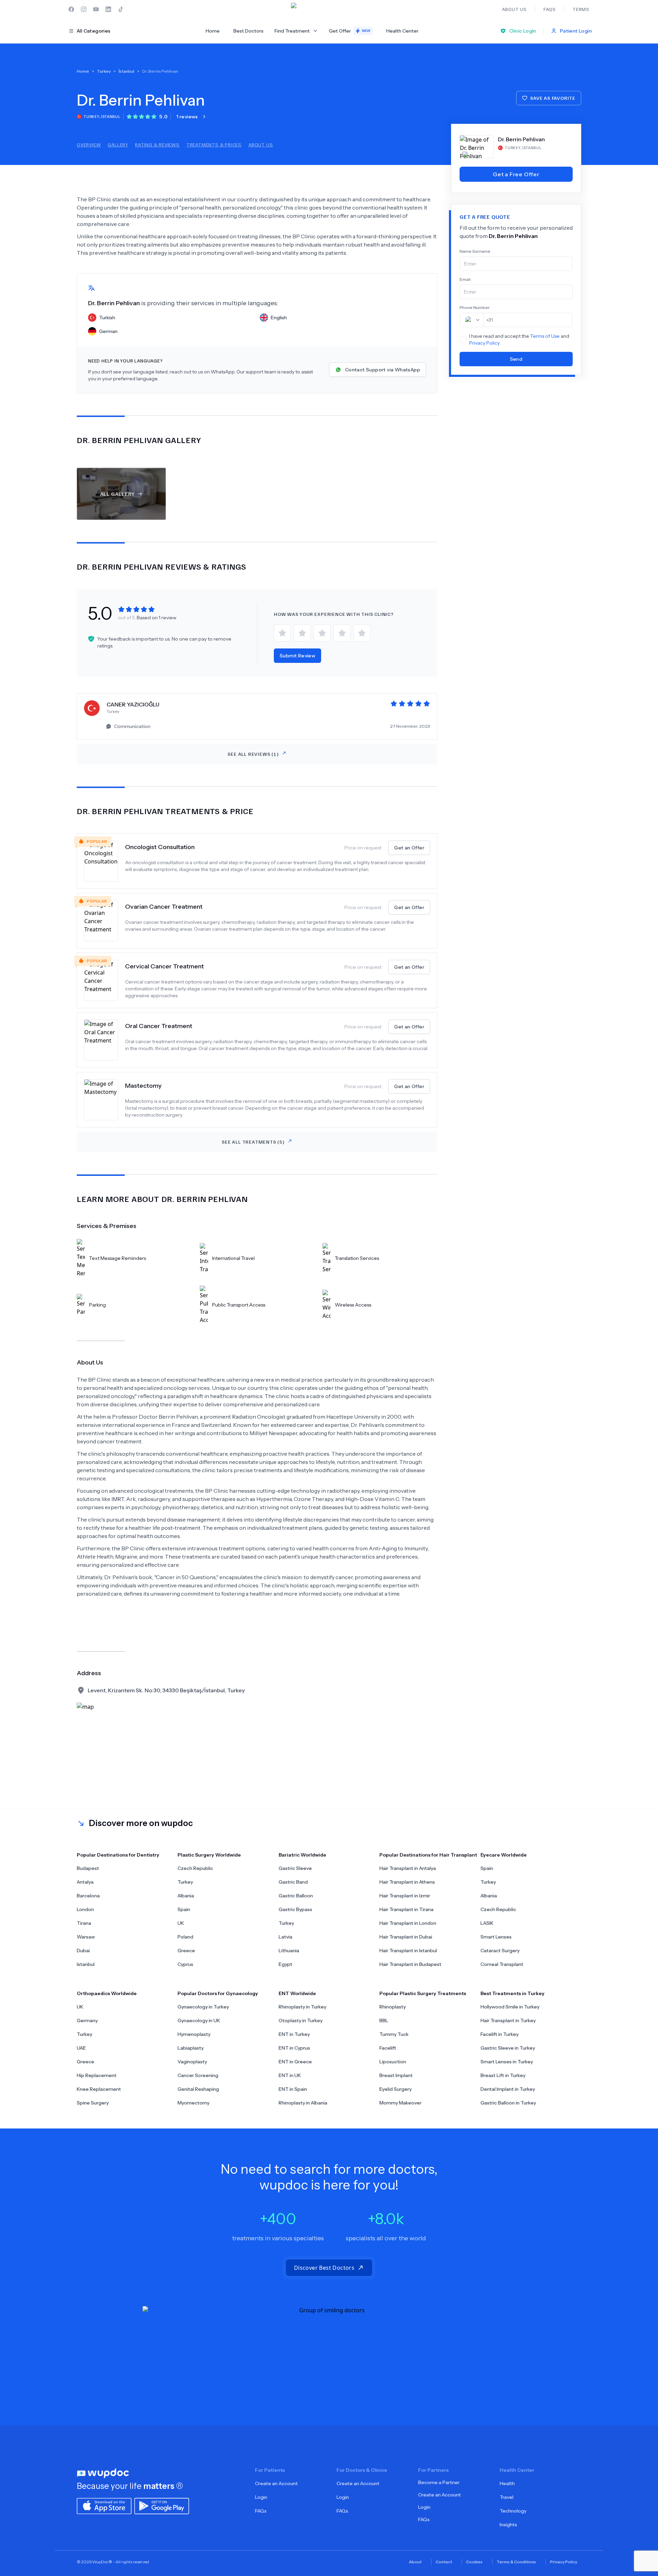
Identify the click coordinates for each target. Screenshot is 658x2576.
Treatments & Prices (214, 145)
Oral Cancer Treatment (159, 1026)
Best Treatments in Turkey (513, 1993)
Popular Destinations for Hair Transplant (428, 1855)
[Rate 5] (362, 633)
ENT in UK (290, 2075)
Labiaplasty (191, 2048)
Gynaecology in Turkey (203, 2007)
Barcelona (88, 1896)
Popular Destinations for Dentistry (118, 1855)
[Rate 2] (302, 633)
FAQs (261, 2511)
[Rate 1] (282, 633)
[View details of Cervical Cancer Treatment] (105, 980)
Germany (87, 2020)
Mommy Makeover (400, 2103)
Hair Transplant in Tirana (406, 1909)
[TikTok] (121, 9)
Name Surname (475, 251)
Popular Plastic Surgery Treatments (423, 1993)
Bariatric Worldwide (302, 1855)
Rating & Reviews (157, 145)
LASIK (487, 1923)
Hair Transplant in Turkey (508, 2020)
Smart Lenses (496, 1937)
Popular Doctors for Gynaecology (218, 1993)
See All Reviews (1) (253, 754)
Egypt (285, 1964)
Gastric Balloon (296, 1896)
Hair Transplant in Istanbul (408, 1951)
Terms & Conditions (516, 2562)
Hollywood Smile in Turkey (510, 2007)
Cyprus (185, 1964)
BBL (384, 2020)
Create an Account (276, 2483)
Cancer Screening (198, 2075)
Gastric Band (293, 1882)
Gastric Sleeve (295, 1868)
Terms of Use (545, 336)
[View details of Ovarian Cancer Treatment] (105, 921)
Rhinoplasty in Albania (303, 2103)
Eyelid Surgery (395, 2089)
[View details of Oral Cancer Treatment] (105, 1040)
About (415, 2562)
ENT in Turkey (294, 2034)
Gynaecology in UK (199, 2020)
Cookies (474, 2562)
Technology (513, 2511)
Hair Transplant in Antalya (408, 1868)
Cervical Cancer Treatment (164, 966)
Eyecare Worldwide (504, 1855)
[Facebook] (71, 9)
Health (507, 2483)
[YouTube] (96, 9)
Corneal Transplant (502, 1964)
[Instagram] (84, 9)
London (85, 1909)
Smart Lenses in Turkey (507, 2062)
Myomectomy (193, 2103)
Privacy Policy (484, 343)
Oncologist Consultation (160, 847)
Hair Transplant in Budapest (410, 1964)
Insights (508, 2525)
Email (465, 279)
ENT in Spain (293, 2089)
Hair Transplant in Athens (407, 1882)
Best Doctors (248, 31)
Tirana (84, 1923)
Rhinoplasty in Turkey (302, 2007)
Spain (184, 1909)
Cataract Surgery (500, 1951)
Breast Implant (396, 2075)
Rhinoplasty (393, 2007)
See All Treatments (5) (253, 1142)
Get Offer (350, 31)
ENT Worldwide (297, 1993)
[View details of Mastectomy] (105, 1100)
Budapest (88, 1868)
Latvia (285, 1937)
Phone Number (475, 307)
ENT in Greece (295, 2062)
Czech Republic (195, 1868)
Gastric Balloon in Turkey (508, 2103)
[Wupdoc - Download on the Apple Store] (104, 2505)
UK (181, 1923)
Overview (89, 145)
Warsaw (86, 1937)
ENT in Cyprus (294, 2048)
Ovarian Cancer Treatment (164, 907)
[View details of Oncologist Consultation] (105, 861)
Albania (186, 1896)
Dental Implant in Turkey (508, 2089)
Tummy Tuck (394, 2034)
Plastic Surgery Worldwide (209, 1855)
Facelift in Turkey (499, 2034)
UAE (81, 2048)
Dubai (83, 1951)
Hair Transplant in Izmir (405, 1896)
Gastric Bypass (295, 1909)
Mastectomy (143, 1086)
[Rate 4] (342, 633)
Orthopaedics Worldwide (107, 1993)
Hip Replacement (97, 2075)
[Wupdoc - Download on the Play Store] (162, 2505)
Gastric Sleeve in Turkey (508, 2048)
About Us (261, 145)
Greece (186, 1951)
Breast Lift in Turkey (503, 2075)
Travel (507, 2497)
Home (213, 31)
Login (261, 2497)
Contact (444, 2562)
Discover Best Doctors (324, 2268)
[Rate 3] (322, 633)
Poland (185, 1937)
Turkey (185, 1882)
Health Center (402, 31)
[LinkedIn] (108, 9)
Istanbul (86, 1964)
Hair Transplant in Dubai (406, 1937)
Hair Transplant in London (408, 1923)
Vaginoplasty (192, 2062)
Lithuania (289, 1951)
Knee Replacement (99, 2089)
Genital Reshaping (198, 2089)
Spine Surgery (93, 2103)
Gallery (118, 145)
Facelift (388, 2048)
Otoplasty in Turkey (301, 2020)
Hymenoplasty (194, 2034)
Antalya (85, 1882)
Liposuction (393, 2062)
